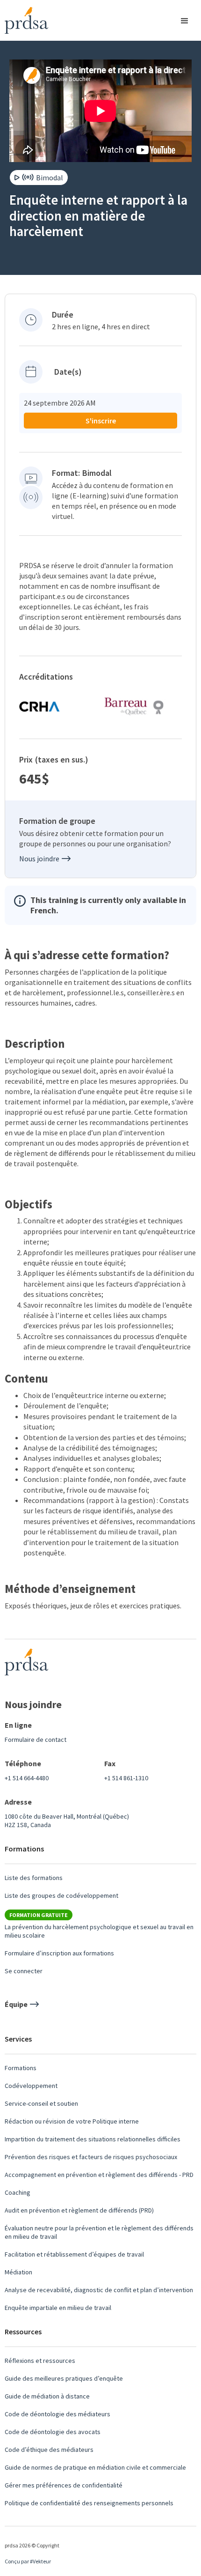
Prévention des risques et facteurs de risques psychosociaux (91, 2157)
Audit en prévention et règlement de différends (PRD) (79, 2210)
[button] (186, 20)
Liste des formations (34, 1878)
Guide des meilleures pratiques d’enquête (64, 2378)
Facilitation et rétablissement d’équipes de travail (74, 2254)
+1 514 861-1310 (126, 1778)
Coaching (18, 2192)
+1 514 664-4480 (27, 1778)
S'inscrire (101, 421)
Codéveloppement (31, 2086)
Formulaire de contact (36, 1740)
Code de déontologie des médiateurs (57, 2414)
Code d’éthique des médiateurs (49, 2450)
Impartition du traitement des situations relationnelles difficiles (93, 2139)
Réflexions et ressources (40, 2361)
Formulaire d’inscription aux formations (59, 1953)
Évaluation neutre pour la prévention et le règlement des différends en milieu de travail (99, 2232)
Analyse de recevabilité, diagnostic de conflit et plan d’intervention (99, 2290)
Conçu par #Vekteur (28, 2561)
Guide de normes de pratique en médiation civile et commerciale (95, 2467)
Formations (21, 2068)
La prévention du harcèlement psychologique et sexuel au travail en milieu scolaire (99, 1931)
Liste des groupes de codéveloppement (61, 1895)
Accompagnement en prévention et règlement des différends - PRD (99, 2175)
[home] (24, 20)
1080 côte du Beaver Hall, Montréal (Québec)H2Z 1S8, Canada (67, 1821)
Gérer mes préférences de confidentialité (64, 2485)
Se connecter (24, 1971)
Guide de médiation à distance (47, 2396)
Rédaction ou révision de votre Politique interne (72, 2121)
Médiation (18, 2272)
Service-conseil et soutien (41, 2103)
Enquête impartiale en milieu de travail (58, 2308)
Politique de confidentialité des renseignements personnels (89, 2503)
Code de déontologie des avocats (53, 2432)
